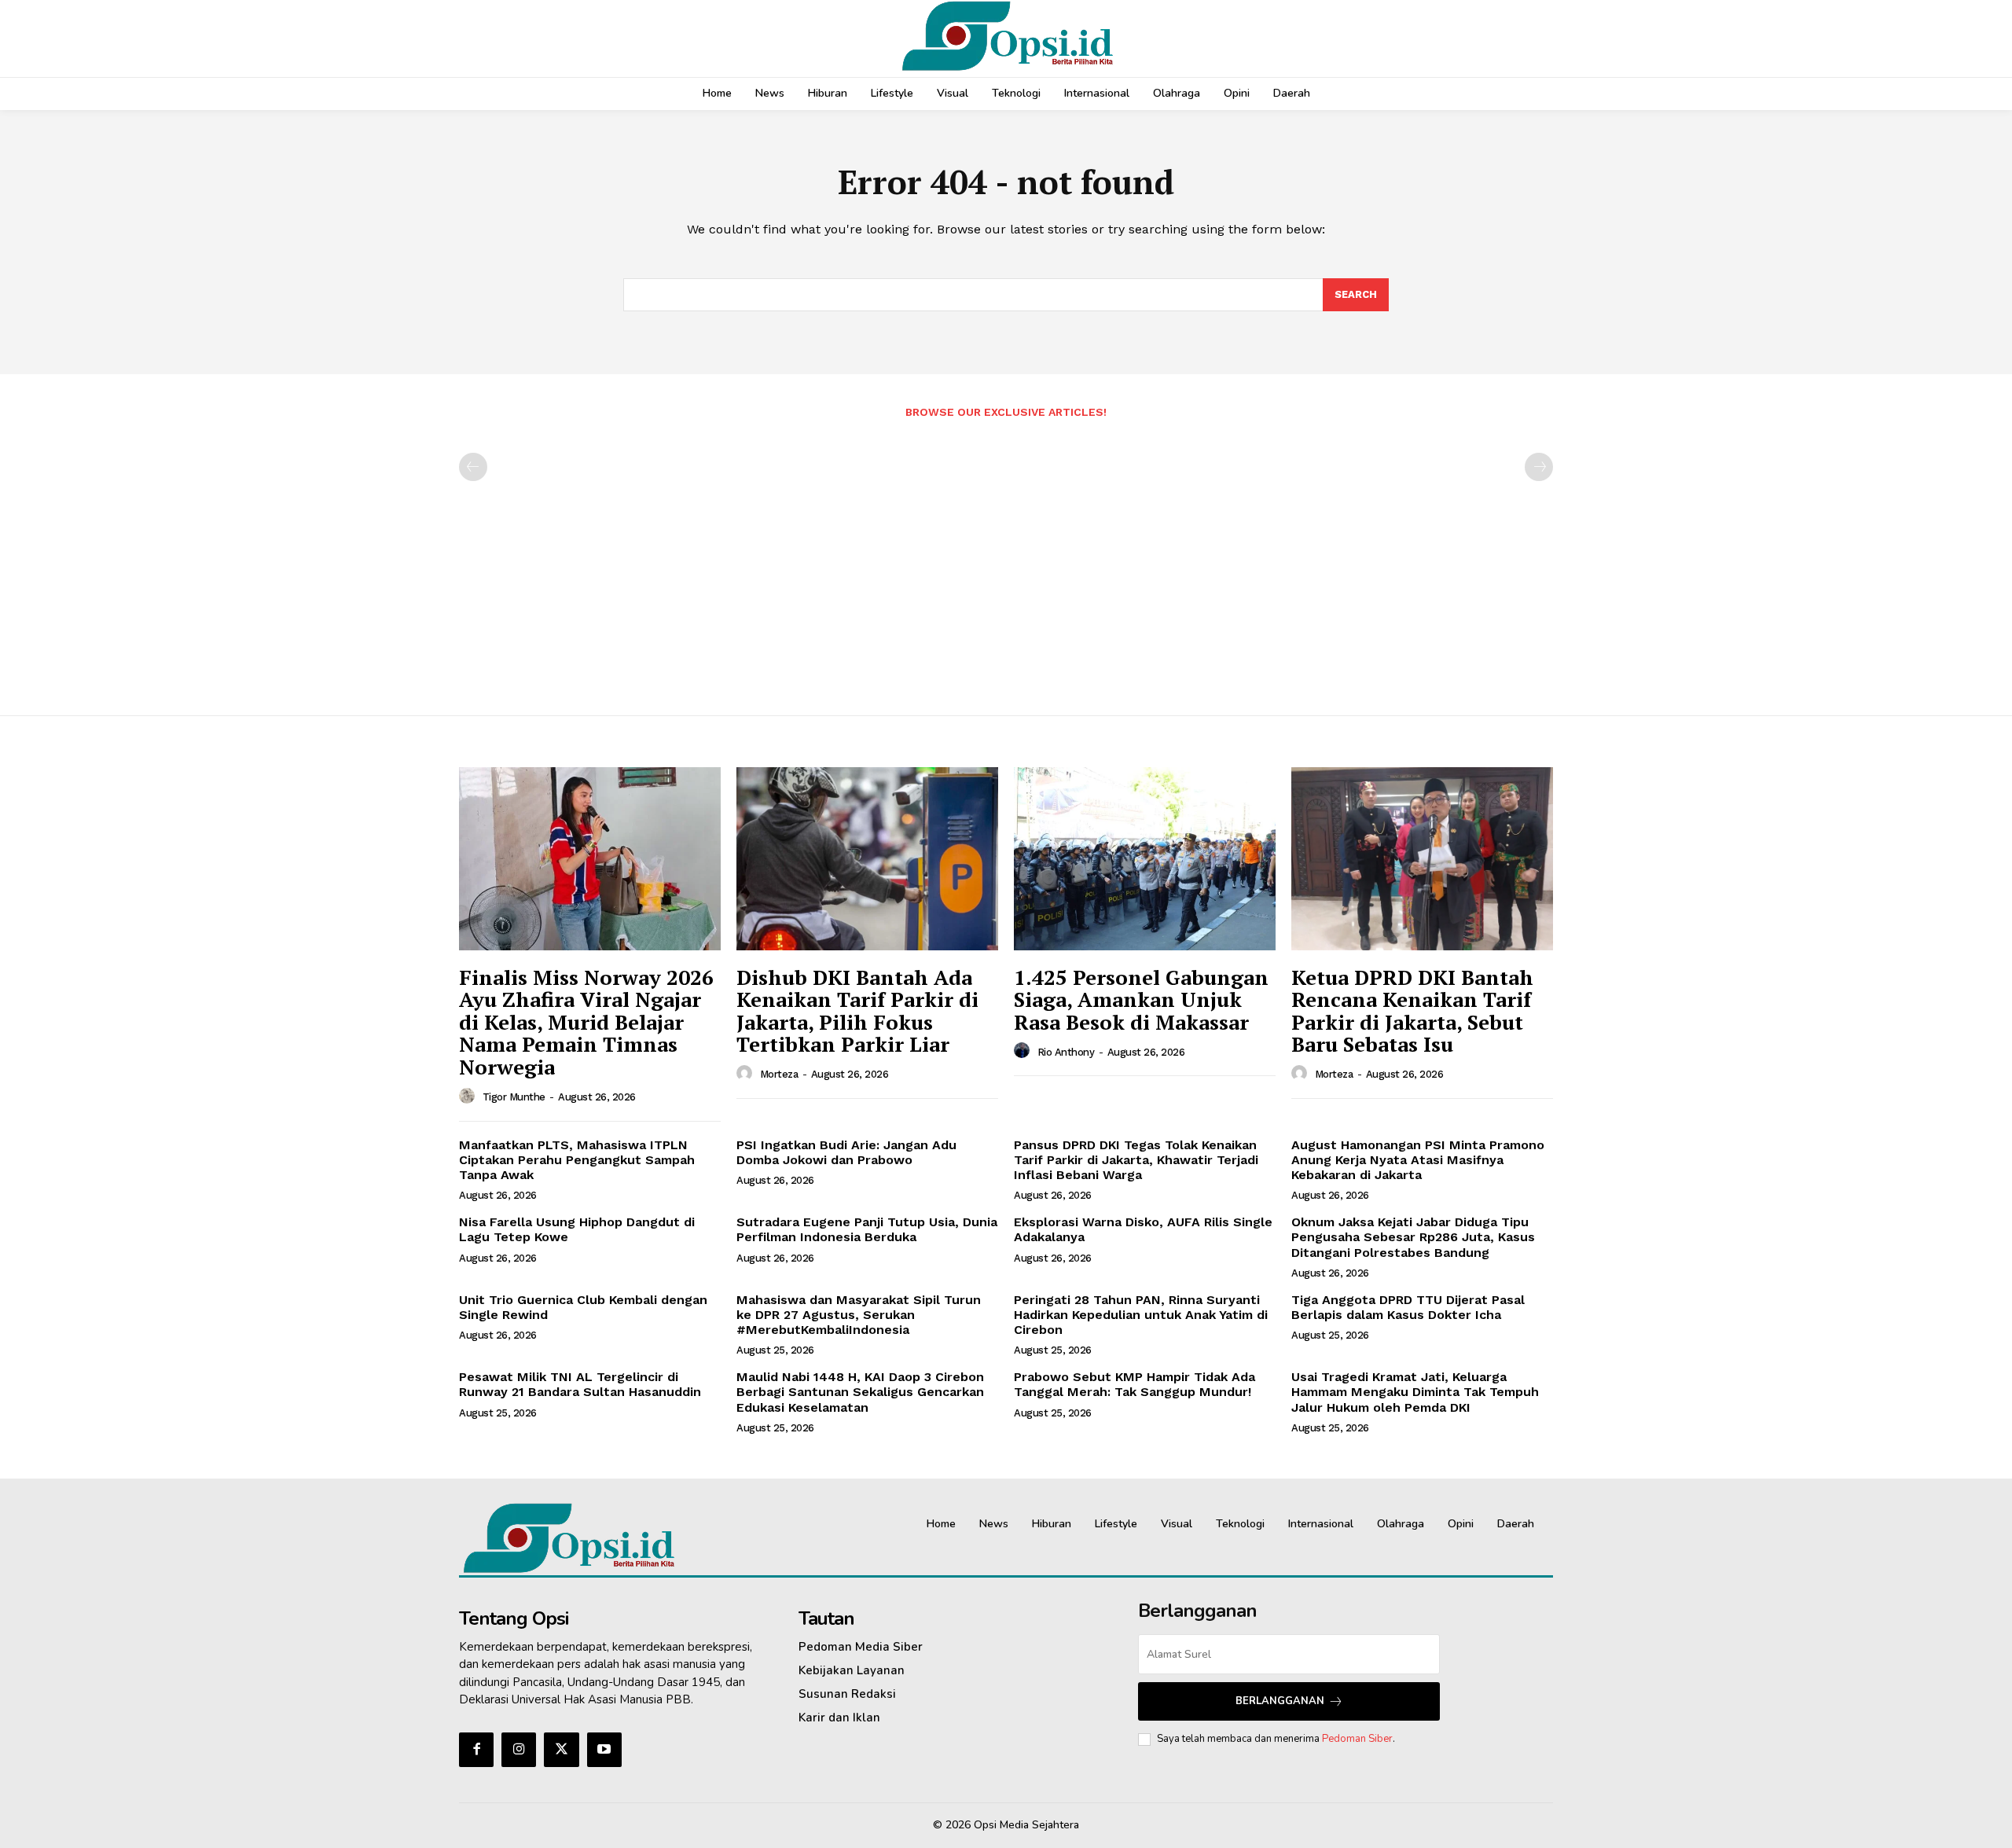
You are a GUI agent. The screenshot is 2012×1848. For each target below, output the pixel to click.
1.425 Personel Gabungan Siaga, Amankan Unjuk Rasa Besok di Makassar (1141, 999)
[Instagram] (519, 1750)
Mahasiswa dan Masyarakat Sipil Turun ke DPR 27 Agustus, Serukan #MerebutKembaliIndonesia (859, 1315)
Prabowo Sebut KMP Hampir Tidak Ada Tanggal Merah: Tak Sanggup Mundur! (1135, 1384)
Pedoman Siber (1357, 1739)
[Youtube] (604, 1750)
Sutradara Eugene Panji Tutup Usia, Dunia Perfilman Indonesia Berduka (867, 1229)
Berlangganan (1280, 1701)
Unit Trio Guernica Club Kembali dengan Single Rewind (583, 1307)
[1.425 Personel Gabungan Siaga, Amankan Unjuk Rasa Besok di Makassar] (1145, 859)
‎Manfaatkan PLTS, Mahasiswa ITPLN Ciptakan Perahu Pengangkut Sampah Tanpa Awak (577, 1160)
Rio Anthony (1066, 1052)
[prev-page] (473, 467)
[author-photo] (469, 1097)
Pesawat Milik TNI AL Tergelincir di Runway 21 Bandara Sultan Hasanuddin (580, 1384)
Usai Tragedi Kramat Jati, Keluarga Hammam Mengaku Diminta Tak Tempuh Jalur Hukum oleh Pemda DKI (1415, 1392)
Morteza (779, 1074)
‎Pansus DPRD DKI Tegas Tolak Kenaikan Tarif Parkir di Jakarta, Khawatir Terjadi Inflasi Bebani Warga (1136, 1160)
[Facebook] (476, 1750)
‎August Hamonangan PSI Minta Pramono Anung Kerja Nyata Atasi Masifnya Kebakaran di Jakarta (1418, 1160)
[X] (561, 1750)
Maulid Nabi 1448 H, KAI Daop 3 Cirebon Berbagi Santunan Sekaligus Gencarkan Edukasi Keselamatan (860, 1392)
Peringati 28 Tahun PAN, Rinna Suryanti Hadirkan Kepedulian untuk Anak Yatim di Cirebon (1141, 1315)
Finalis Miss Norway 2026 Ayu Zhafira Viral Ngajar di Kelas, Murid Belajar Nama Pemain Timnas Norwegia (586, 1022)
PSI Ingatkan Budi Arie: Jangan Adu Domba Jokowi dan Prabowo (846, 1152)
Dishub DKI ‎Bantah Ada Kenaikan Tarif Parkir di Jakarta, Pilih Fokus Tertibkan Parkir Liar (857, 1011)
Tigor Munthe (514, 1097)
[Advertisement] (1006, 559)
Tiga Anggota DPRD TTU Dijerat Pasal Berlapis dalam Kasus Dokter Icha (1408, 1307)
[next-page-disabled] (1539, 467)
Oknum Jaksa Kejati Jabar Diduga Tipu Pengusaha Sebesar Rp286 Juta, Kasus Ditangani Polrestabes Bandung (1413, 1237)
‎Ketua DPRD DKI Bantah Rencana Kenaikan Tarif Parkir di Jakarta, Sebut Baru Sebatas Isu (1412, 1011)
